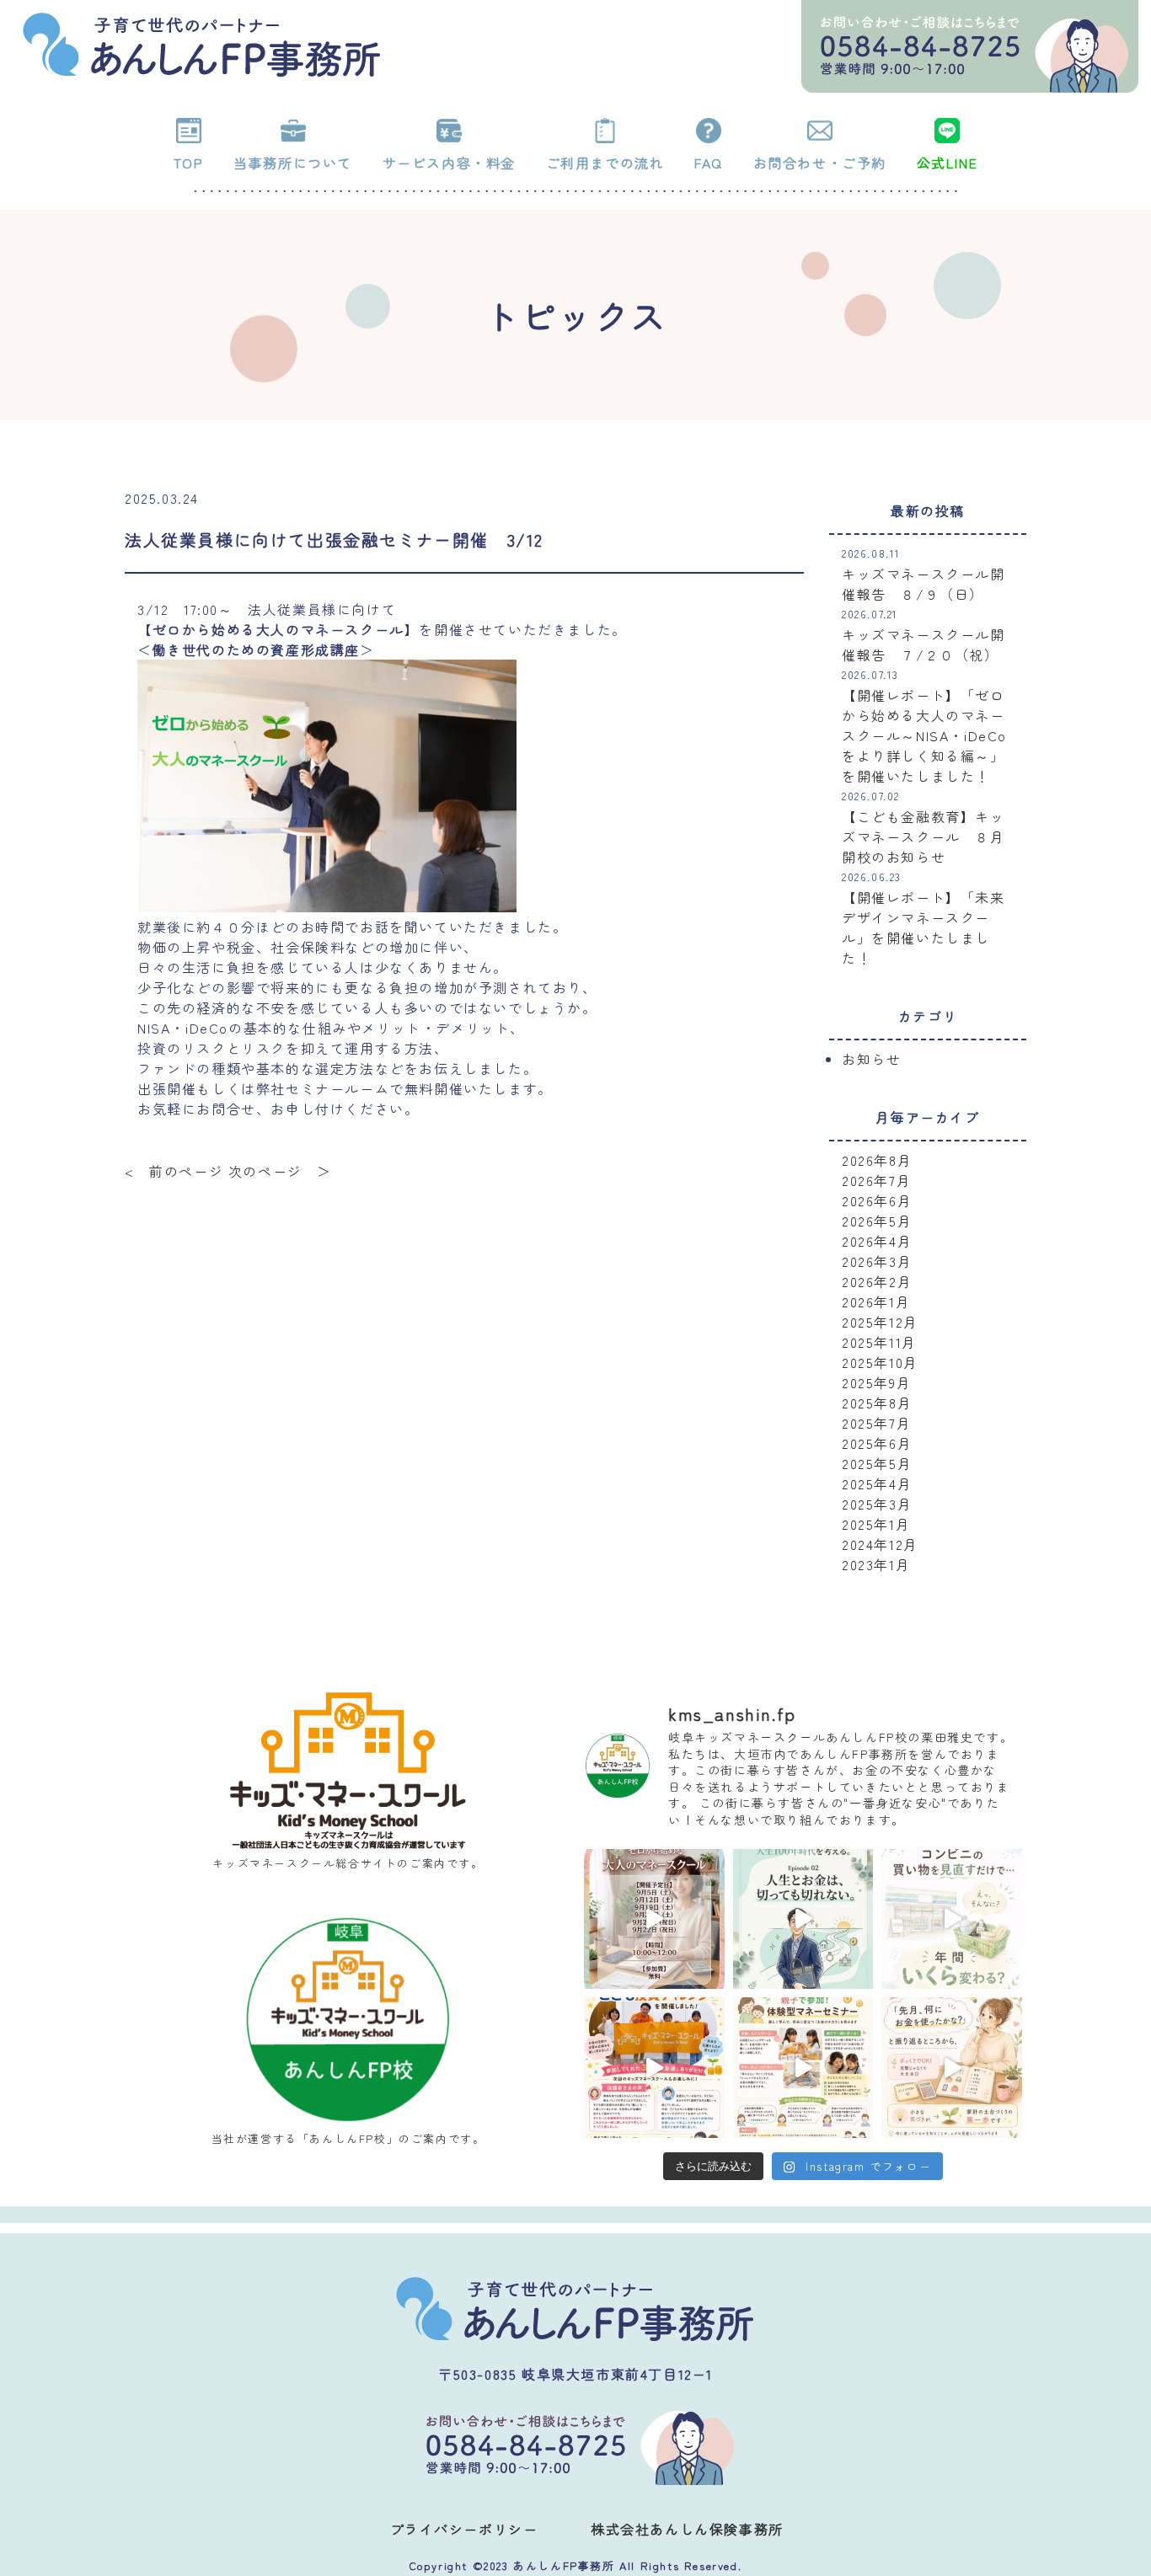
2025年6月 (877, 1443)
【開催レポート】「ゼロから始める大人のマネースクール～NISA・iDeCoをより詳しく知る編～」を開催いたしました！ (924, 735)
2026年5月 (877, 1221)
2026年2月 (877, 1281)
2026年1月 (876, 1301)
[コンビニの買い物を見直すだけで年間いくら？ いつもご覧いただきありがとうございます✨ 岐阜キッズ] (952, 1919)
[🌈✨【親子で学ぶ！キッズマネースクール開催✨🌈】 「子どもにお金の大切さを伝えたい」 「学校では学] (803, 2068)
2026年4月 (877, 1241)
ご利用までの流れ (605, 131)
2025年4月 (877, 1483)
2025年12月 (880, 1322)
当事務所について (293, 131)
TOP (189, 131)
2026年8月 (877, 1160)
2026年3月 (877, 1261)
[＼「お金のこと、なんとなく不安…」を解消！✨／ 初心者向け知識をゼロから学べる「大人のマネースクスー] (654, 1919)
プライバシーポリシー (464, 2529)
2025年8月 (877, 1403)
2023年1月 (876, 1564)
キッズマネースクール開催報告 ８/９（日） (923, 584)
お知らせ (871, 1059)
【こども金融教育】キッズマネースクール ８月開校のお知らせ (923, 836)
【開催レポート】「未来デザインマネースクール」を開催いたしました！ (923, 927)
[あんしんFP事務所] (202, 47)
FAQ (709, 131)
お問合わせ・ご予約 (820, 131)
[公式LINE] (948, 131)
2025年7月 (876, 1423)
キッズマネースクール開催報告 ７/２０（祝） (923, 644)
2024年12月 (880, 1544)
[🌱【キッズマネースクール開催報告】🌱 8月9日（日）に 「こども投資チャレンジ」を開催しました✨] (654, 2068)
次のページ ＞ (280, 1171)
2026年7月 (876, 1180)
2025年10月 (880, 1362)
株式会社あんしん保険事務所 (687, 2529)
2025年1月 (876, 1524)
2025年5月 (877, 1463)
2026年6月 (877, 1200)
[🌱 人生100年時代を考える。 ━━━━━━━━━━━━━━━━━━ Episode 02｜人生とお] (803, 1919)
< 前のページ (174, 1171)
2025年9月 (876, 1382)
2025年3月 (877, 1504)
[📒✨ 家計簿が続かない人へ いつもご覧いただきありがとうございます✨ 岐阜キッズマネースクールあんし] (952, 2068)
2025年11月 (879, 1342)
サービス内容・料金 (449, 131)
